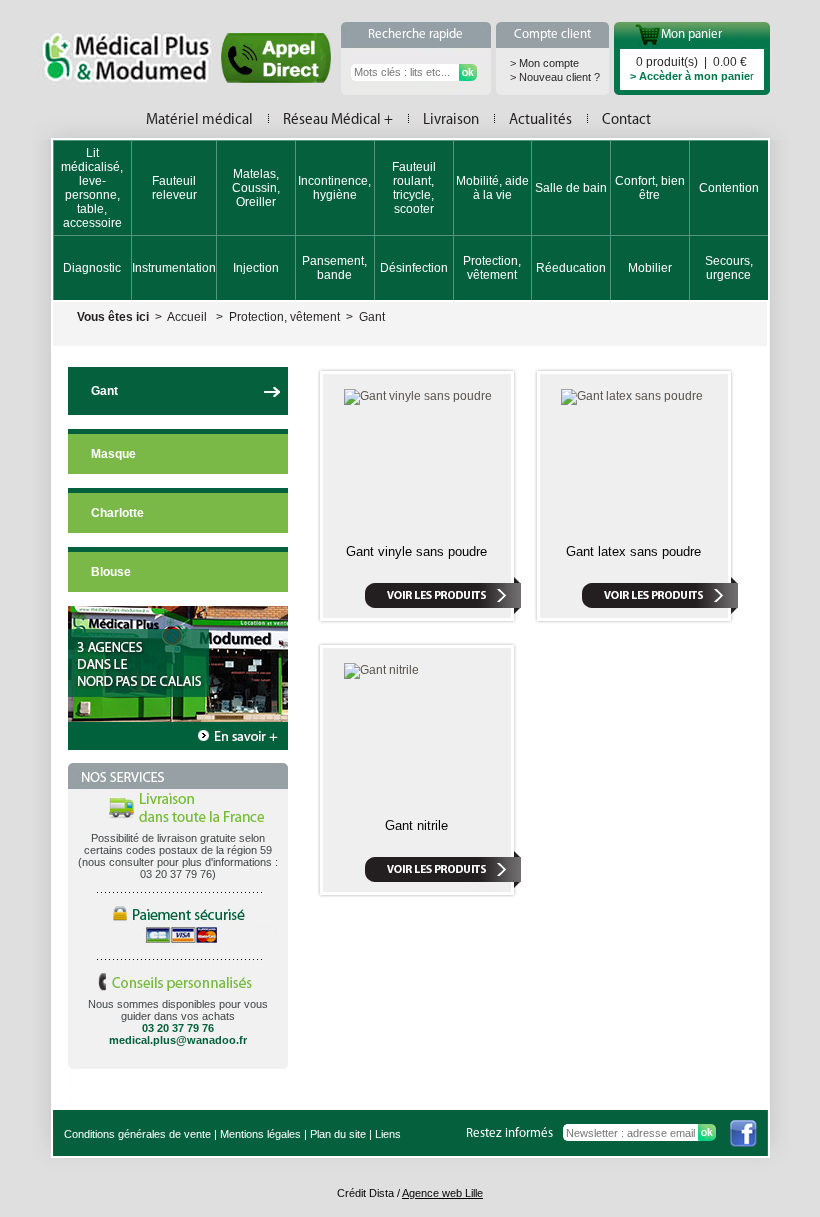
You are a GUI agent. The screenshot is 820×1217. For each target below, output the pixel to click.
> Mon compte (544, 63)
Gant (372, 317)
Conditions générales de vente (137, 1134)
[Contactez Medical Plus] (276, 77)
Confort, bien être (650, 188)
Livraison (451, 120)
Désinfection (414, 268)
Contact (626, 120)
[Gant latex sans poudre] (632, 396)
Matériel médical (199, 120)
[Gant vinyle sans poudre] (418, 396)
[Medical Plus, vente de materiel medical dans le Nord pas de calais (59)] (136, 60)
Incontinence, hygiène (334, 188)
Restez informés (509, 1133)
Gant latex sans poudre (633, 551)
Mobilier (650, 268)
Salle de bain (571, 188)
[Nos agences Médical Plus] (178, 746)
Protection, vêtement (492, 268)
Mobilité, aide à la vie (492, 188)
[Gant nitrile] (381, 670)
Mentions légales (260, 1134)
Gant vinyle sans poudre (416, 551)
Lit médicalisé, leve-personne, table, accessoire (92, 188)
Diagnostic (92, 268)
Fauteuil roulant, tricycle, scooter (414, 188)
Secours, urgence (729, 268)
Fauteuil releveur (174, 188)
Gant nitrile (416, 825)
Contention (729, 188)
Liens (388, 1134)
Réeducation (571, 268)
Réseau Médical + (338, 120)
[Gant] (274, 408)
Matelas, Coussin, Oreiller (256, 188)
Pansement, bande (334, 268)
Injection (256, 268)
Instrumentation (174, 268)
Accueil (187, 317)
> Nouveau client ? (555, 77)
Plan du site (338, 1134)
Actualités (540, 120)
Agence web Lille (442, 1193)
